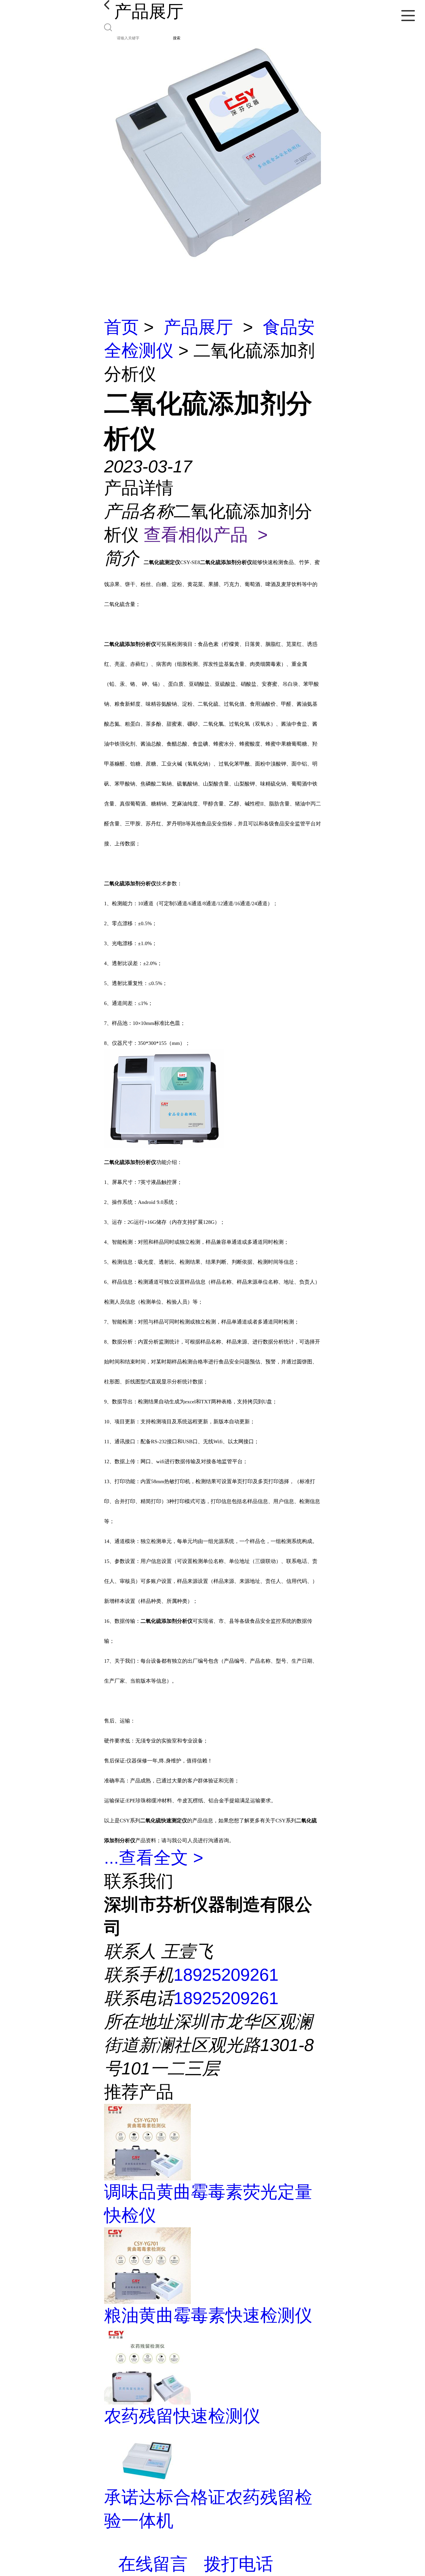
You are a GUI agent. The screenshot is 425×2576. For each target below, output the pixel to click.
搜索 (177, 38)
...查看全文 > (154, 1858)
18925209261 (226, 1975)
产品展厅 (198, 327)
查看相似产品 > (206, 535)
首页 (121, 327)
